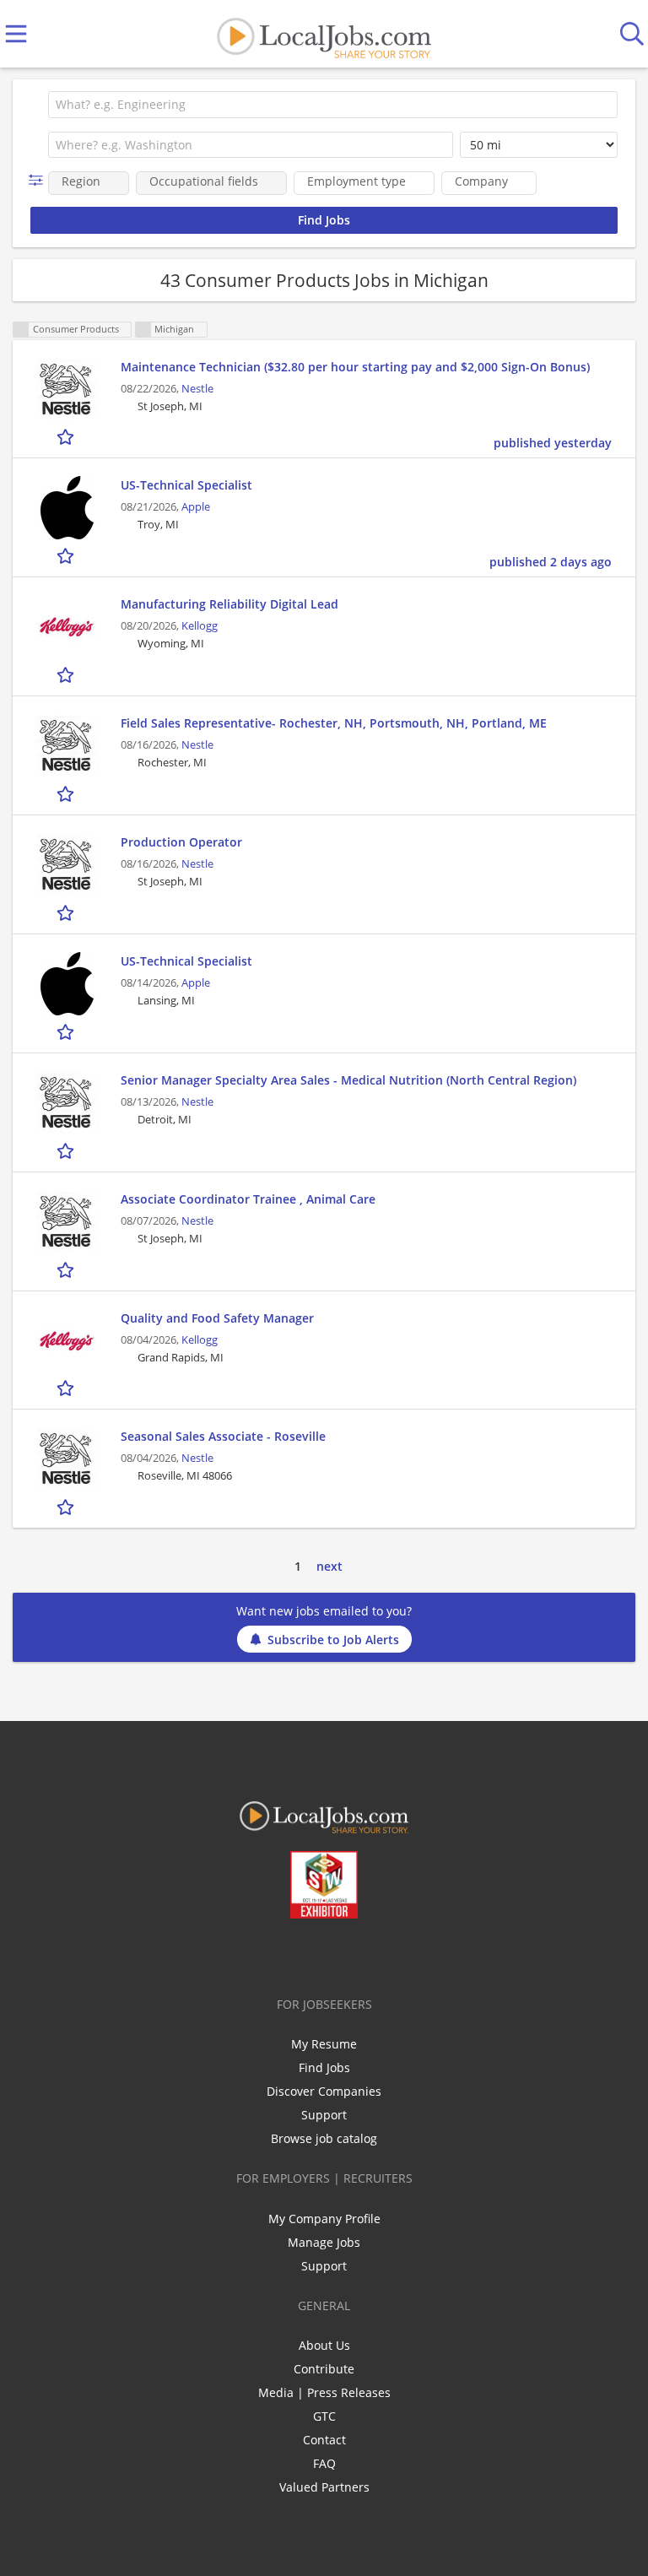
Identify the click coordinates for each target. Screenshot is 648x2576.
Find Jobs (324, 2067)
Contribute (324, 2369)
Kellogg (200, 626)
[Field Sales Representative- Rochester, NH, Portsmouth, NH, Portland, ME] (67, 746)
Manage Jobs (324, 2242)
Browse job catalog (324, 2138)
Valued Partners (324, 2487)
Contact (324, 2440)
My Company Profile (324, 2219)
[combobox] (333, 105)
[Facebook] (258, 1954)
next (329, 1566)
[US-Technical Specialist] (67, 508)
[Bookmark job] (67, 437)
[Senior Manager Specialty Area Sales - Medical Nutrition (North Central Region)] (67, 1103)
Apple (196, 507)
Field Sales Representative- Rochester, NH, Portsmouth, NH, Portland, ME (334, 723)
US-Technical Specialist (186, 485)
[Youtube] (341, 1954)
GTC (324, 2416)
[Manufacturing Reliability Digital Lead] (67, 627)
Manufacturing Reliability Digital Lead (229, 604)
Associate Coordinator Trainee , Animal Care (248, 1199)
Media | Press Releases (324, 2392)
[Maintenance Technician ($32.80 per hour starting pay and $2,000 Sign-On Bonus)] (67, 390)
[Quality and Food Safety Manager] (67, 1341)
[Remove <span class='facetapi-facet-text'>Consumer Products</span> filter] (21, 330)
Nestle (197, 389)
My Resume (324, 2044)
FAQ (324, 2463)
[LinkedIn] (313, 1954)
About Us (324, 2345)
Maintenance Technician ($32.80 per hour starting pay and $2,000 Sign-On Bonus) (355, 367)
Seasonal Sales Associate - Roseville (223, 1436)
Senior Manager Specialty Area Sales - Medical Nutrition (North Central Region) (348, 1080)
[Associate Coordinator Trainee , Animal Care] (67, 1222)
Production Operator (181, 842)
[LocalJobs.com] (324, 34)
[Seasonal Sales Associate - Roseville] (67, 1459)
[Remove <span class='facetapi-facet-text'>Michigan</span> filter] (143, 330)
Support (324, 2115)
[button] (39, 180)
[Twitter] (286, 1954)
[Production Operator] (67, 865)
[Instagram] (369, 1954)
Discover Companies (324, 2091)
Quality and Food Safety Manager (217, 1318)
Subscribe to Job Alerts (333, 1640)
